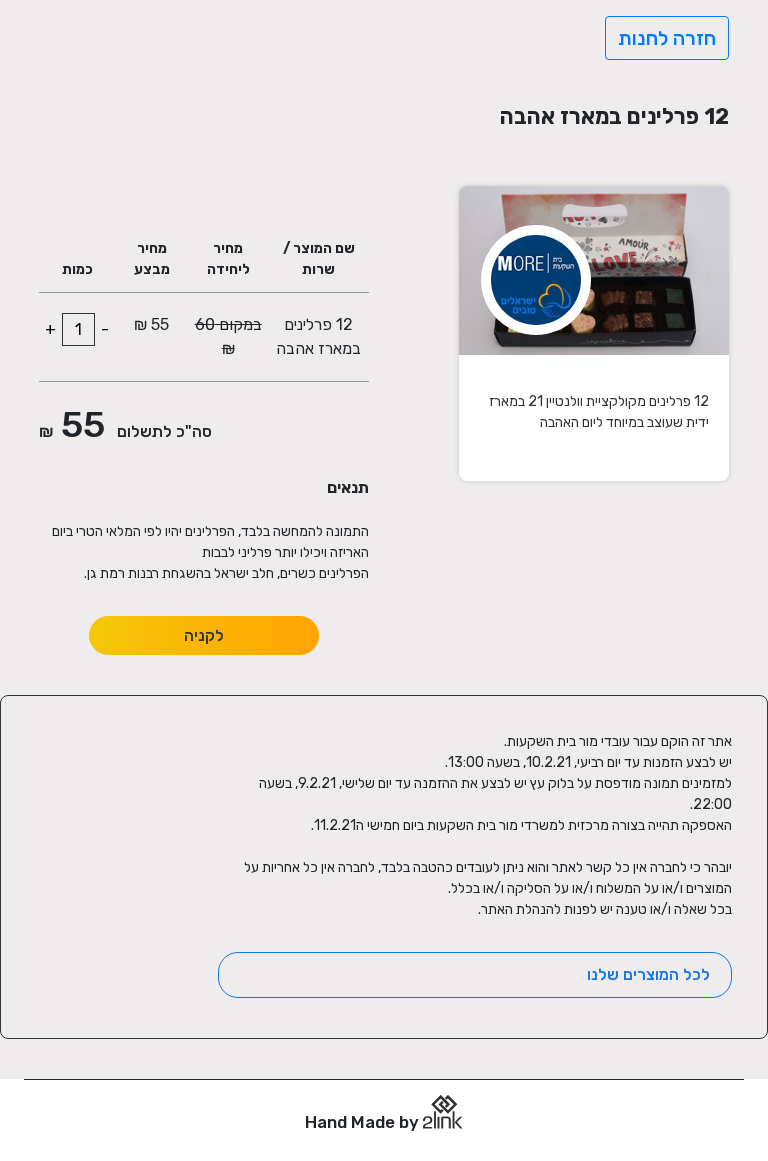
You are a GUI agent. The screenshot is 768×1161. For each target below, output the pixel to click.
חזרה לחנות (667, 38)
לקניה (204, 635)
